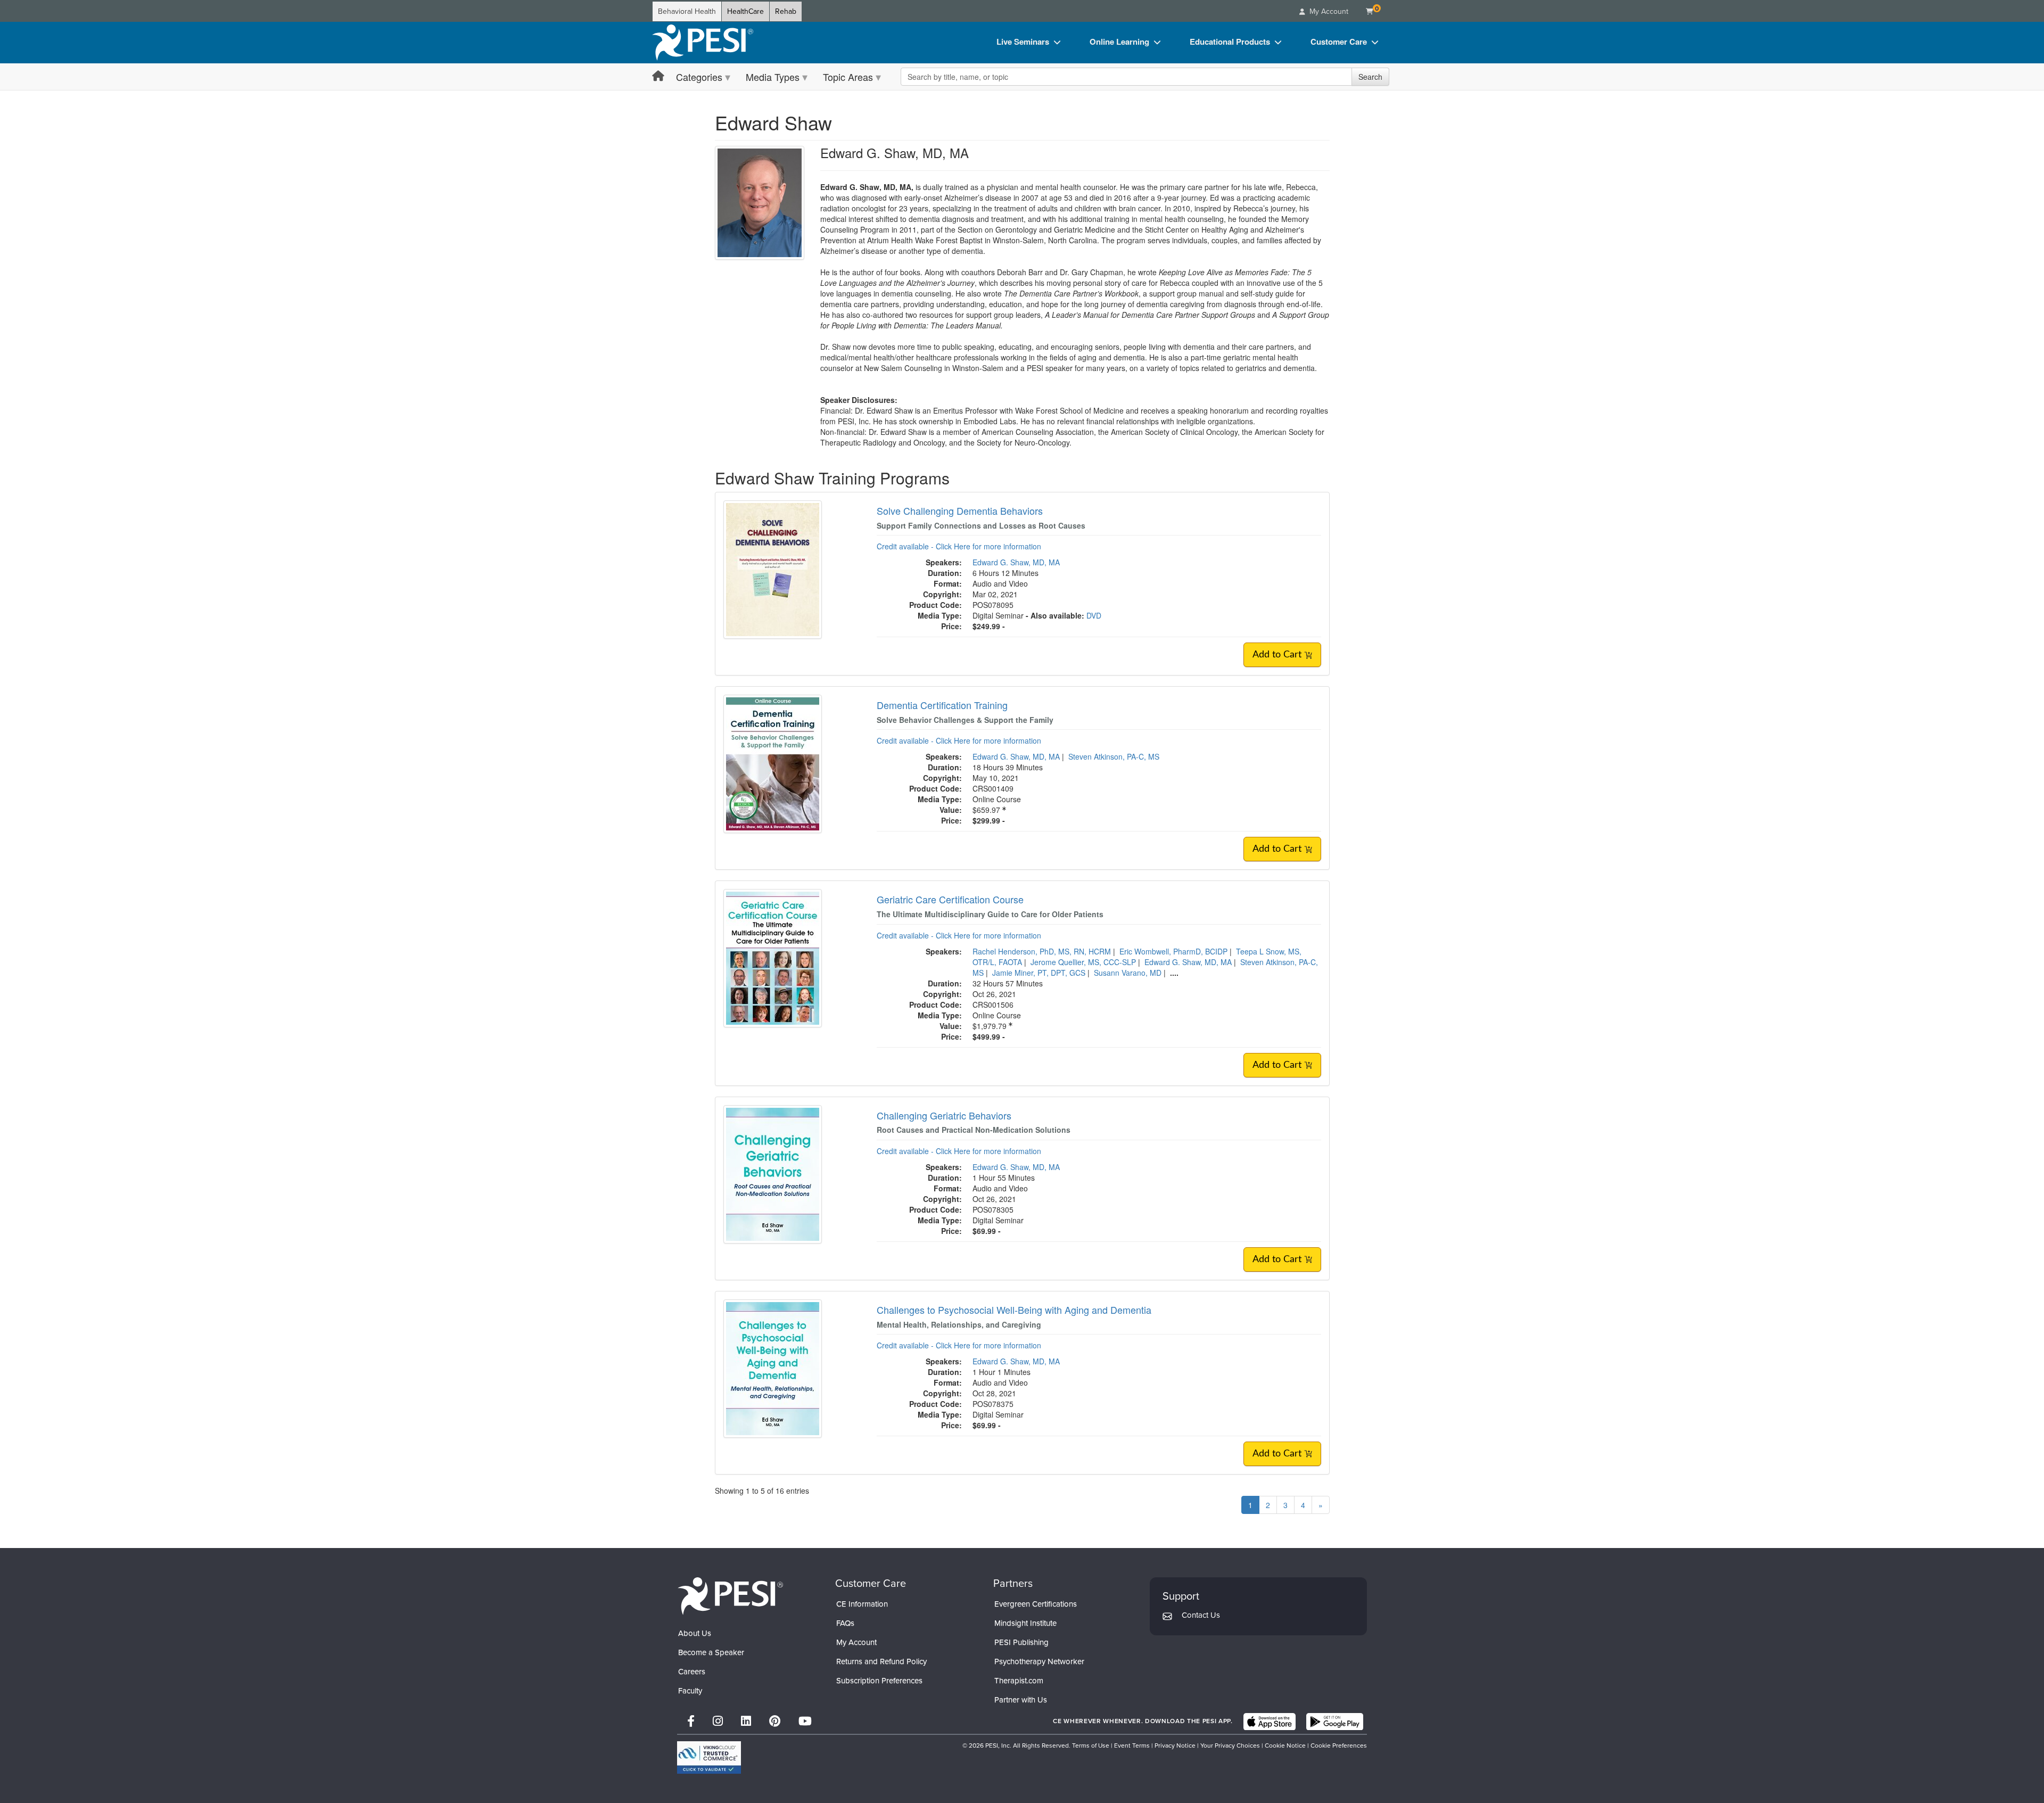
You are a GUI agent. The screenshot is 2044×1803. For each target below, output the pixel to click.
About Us (695, 1633)
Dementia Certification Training (942, 705)
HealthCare (745, 11)
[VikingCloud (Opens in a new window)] (709, 1757)
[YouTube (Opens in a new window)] (805, 1721)
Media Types (773, 77)
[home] (703, 43)
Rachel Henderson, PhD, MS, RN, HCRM (1042, 951)
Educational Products (1230, 42)
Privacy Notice (1175, 1746)
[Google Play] (1335, 1722)
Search (1370, 77)
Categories (699, 77)
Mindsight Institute (1025, 1623)
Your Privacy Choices (1230, 1746)
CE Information (862, 1604)
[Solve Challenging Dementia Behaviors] (773, 569)
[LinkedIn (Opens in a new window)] (746, 1721)
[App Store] (1270, 1722)
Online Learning (1119, 42)
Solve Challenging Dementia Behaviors (960, 511)
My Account (856, 1642)
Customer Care (1339, 42)
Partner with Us (1021, 1700)
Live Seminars (1023, 42)
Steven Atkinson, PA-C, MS (1114, 756)
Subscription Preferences (879, 1681)
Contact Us (1201, 1615)
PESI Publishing (1021, 1642)
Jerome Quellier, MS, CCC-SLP (1083, 962)
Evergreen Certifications (1036, 1604)
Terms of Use (1091, 1746)
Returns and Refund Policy (881, 1661)
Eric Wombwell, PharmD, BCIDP (1173, 951)
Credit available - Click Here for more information (959, 546)
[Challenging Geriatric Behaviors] (773, 1173)
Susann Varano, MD (1128, 973)
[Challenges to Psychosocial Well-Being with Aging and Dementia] (773, 1367)
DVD (1094, 615)
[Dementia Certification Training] (773, 763)
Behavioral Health (687, 11)
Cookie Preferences (1339, 1746)
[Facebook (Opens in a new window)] (691, 1721)
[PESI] (730, 1596)
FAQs (845, 1623)
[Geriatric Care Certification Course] (773, 957)
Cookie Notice (1285, 1746)
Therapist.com (1019, 1681)
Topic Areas (848, 77)
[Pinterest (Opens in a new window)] (775, 1721)
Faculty (690, 1691)
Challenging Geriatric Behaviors (944, 1115)
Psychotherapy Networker (1039, 1661)
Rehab (786, 11)
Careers (692, 1672)
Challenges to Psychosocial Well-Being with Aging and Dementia (1014, 1310)
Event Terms (1132, 1746)
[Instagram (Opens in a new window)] (718, 1721)
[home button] (658, 76)
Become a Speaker (711, 1652)
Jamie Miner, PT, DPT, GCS (1039, 973)
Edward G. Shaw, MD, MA (1016, 562)
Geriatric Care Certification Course (950, 899)
